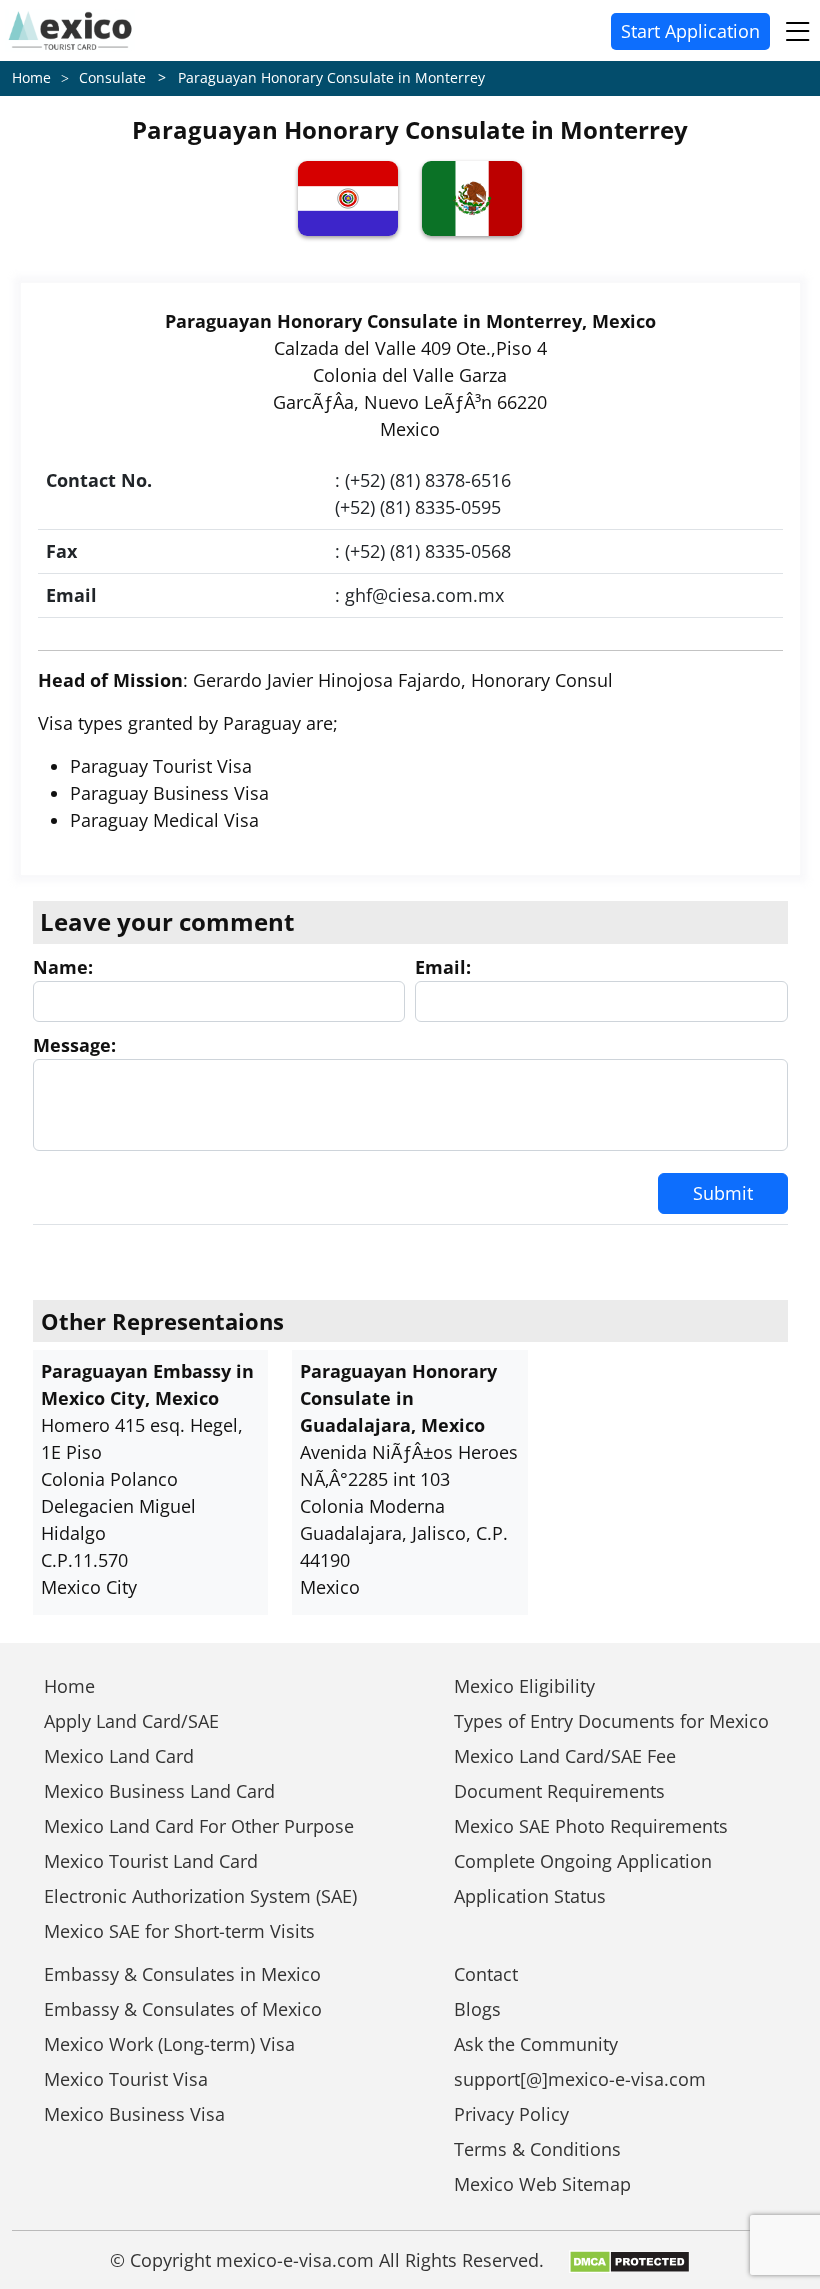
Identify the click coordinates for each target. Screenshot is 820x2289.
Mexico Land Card (119, 1756)
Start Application (690, 31)
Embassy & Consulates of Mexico (183, 2009)
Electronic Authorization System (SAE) (200, 1896)
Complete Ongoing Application (583, 1861)
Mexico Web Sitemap (542, 2184)
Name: (63, 967)
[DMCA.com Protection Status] (629, 2260)
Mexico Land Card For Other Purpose (199, 1826)
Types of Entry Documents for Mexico (611, 1721)
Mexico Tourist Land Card (151, 1861)
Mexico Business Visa (134, 2114)
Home (31, 77)
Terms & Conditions (537, 2149)
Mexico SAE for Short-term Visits (179, 1931)
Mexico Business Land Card (159, 1791)
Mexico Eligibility (524, 1686)
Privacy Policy (511, 2114)
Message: (74, 1045)
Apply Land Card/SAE (131, 1721)
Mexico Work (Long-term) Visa (169, 2044)
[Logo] (70, 30)
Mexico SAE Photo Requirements (591, 1826)
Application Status (530, 1896)
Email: (443, 967)
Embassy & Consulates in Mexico (182, 1974)
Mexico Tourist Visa (126, 2079)
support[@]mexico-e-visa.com (580, 2079)
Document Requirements (559, 1791)
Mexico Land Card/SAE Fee (565, 1756)
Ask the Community (536, 2044)
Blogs (477, 2009)
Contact (486, 1974)
